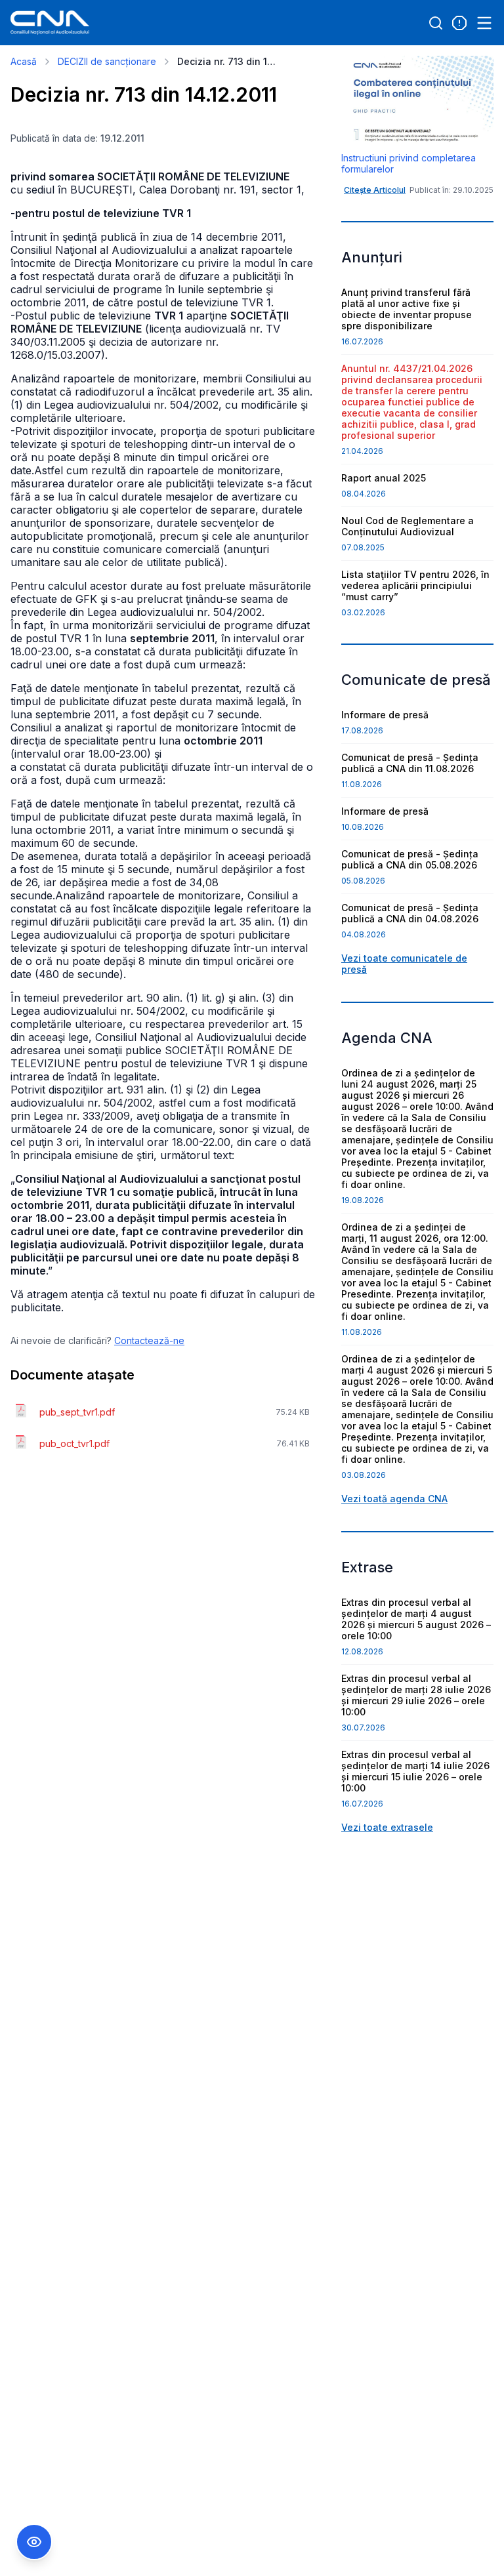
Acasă (24, 61)
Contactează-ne (149, 1340)
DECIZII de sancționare (107, 61)
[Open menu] (484, 23)
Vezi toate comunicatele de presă (404, 964)
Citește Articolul (375, 190)
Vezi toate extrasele (387, 1827)
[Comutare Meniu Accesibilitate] (34, 2542)
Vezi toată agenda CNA (394, 1499)
